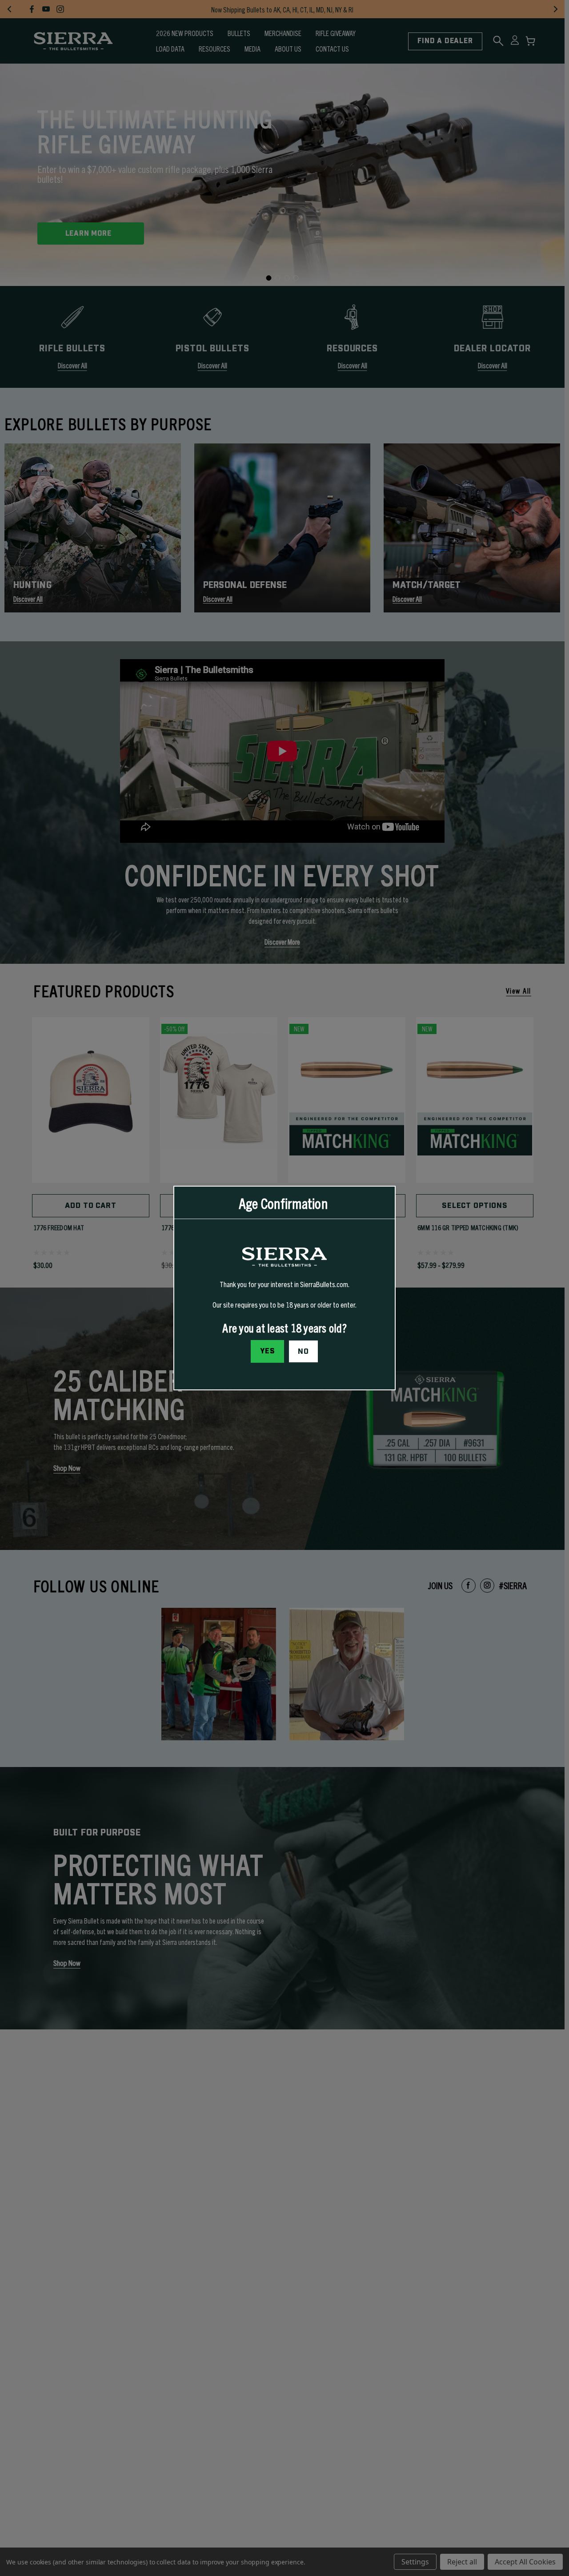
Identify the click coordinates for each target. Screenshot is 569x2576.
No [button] (303, 1352)
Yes (268, 1351)
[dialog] (284, 1288)
